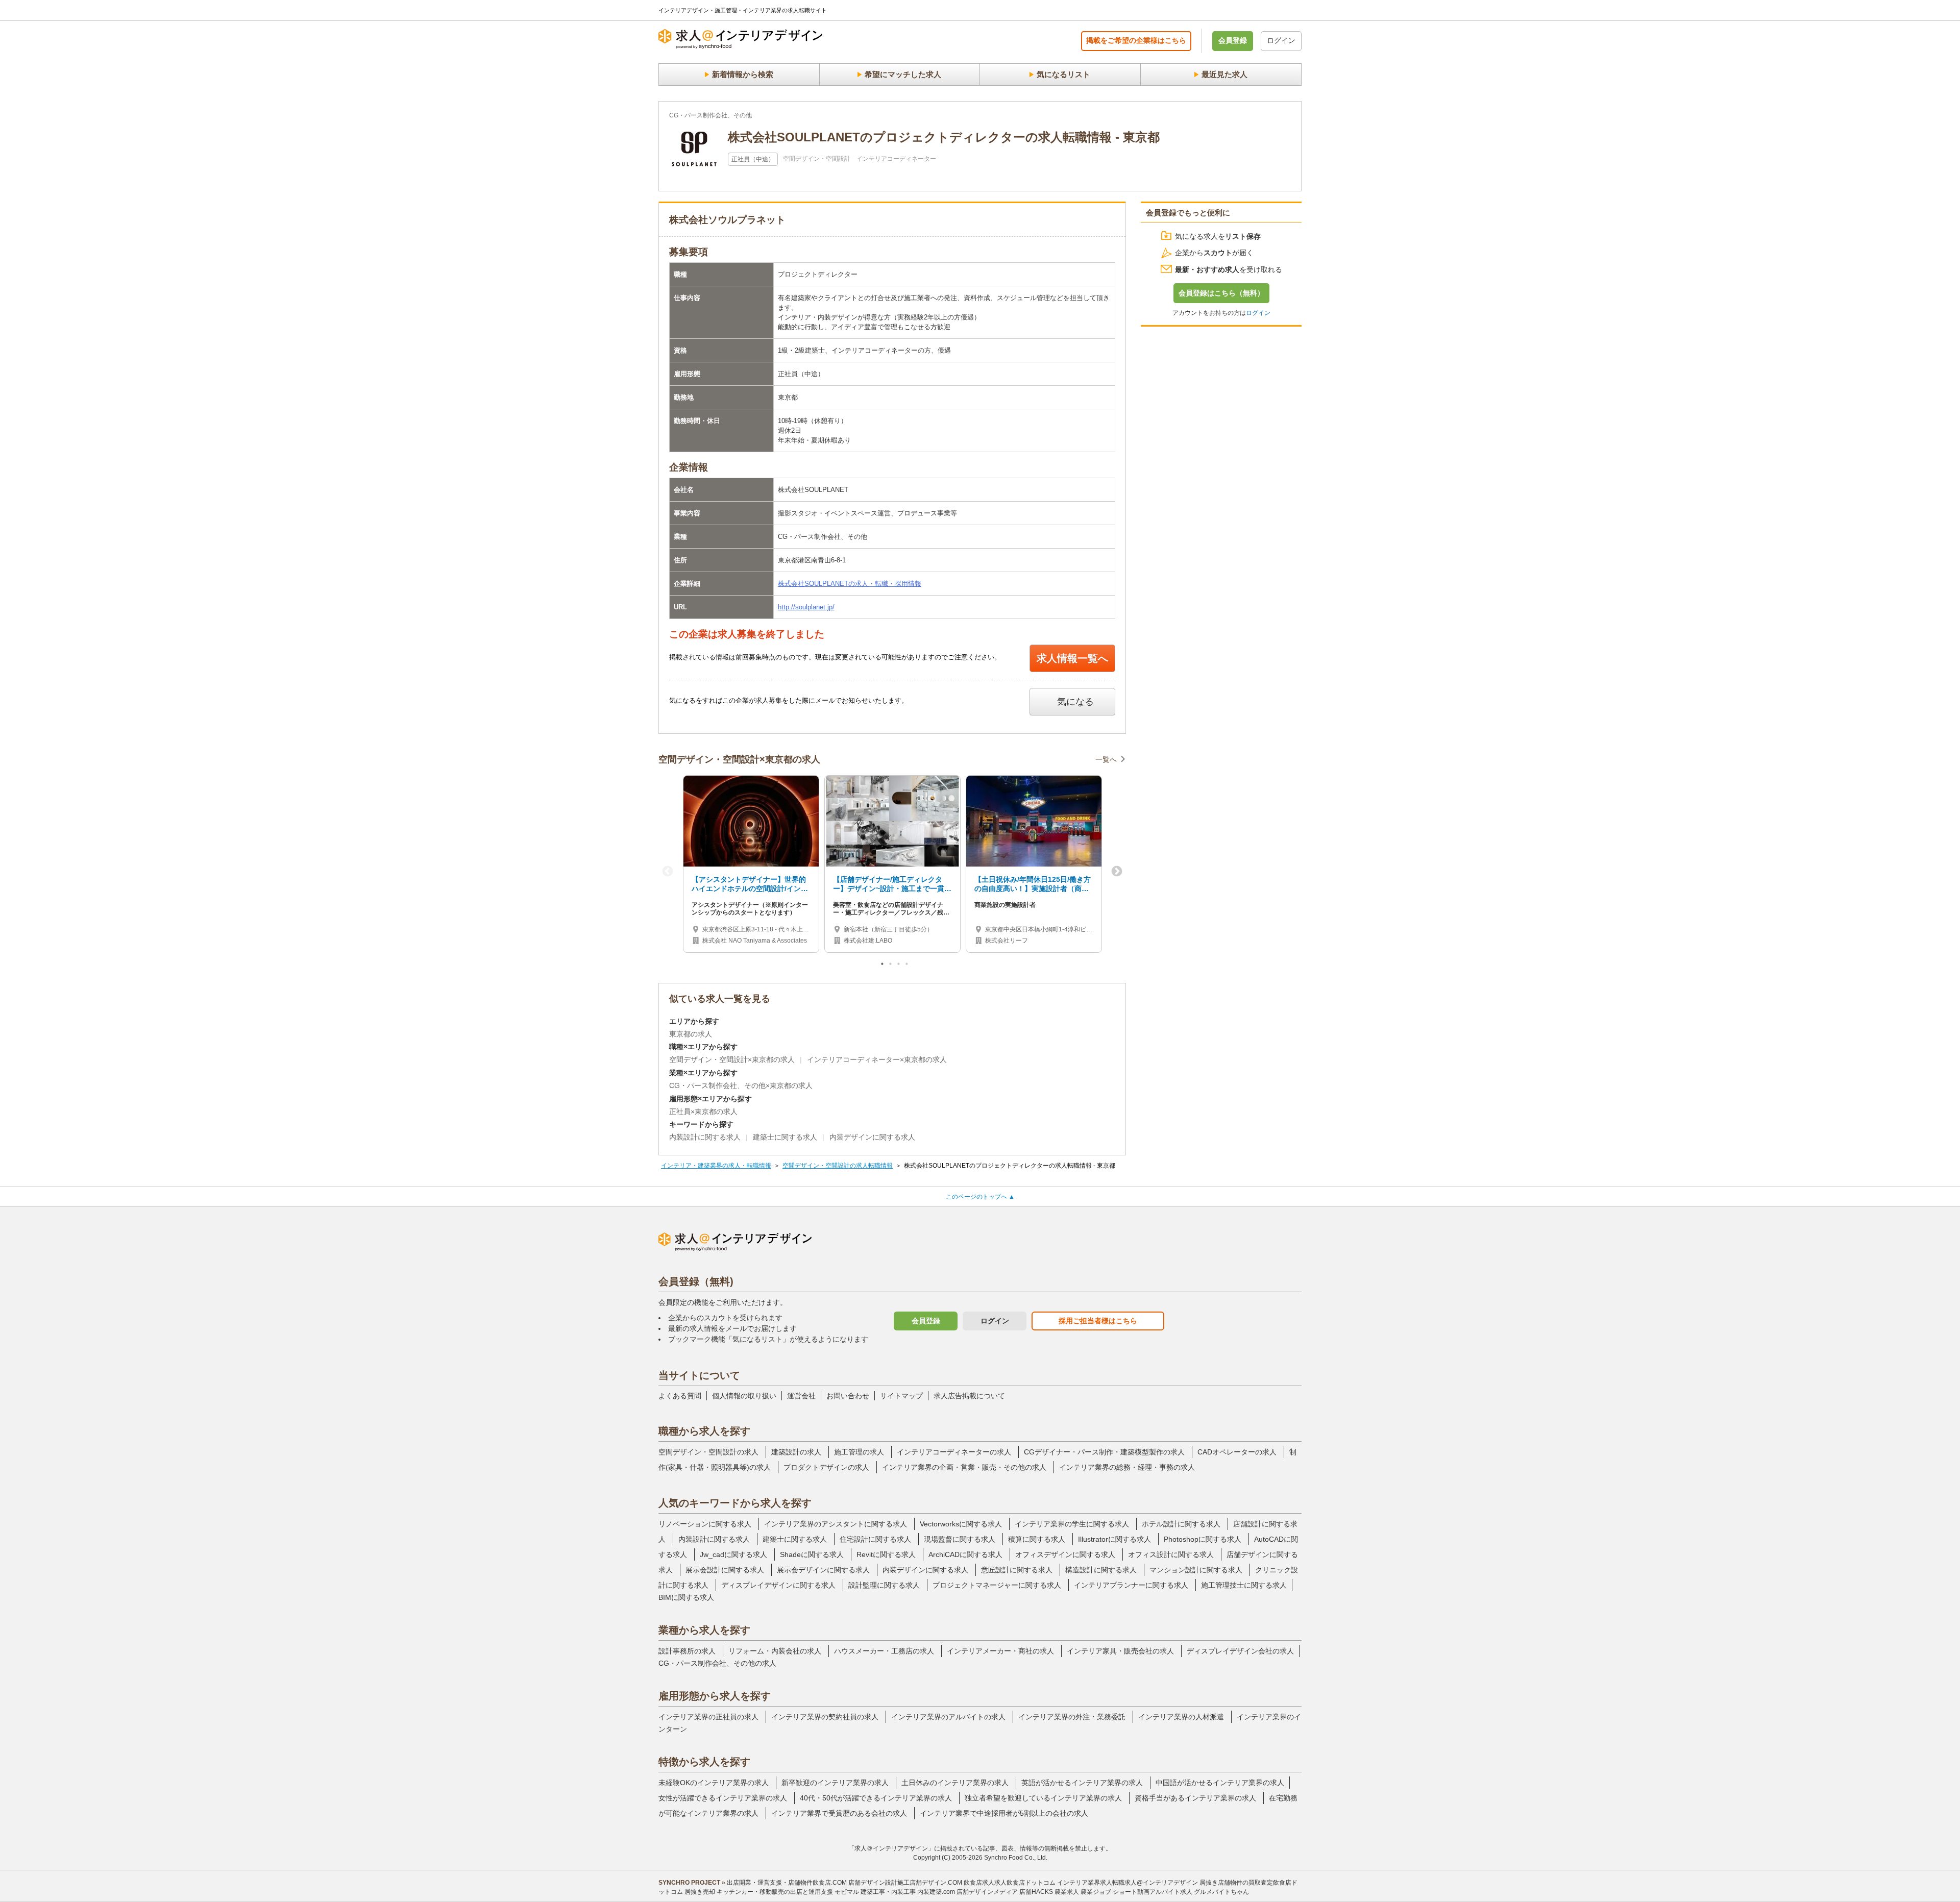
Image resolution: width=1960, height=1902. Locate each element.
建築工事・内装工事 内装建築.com (908, 1892)
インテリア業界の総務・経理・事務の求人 (1127, 1467)
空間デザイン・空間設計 (817, 159)
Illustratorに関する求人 (1114, 1539)
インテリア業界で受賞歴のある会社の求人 (839, 1813)
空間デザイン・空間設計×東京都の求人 (732, 1059)
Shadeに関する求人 (812, 1554)
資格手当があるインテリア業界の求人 (1195, 1798)
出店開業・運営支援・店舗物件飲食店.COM (787, 1883)
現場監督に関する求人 (960, 1539)
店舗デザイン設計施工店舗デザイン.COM (905, 1883)
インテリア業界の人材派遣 (1181, 1717)
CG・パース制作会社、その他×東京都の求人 (741, 1085)
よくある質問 (680, 1396)
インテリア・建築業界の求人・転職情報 (716, 1166)
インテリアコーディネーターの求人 (954, 1452)
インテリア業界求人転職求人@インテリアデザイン (1128, 1883)
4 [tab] (908, 966)
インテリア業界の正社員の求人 (708, 1717)
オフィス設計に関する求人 (1171, 1554)
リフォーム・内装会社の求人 (775, 1651)
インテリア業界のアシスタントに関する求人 (836, 1524)
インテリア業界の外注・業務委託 (1072, 1717)
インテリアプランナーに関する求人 (1131, 1585)
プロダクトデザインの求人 (826, 1467)
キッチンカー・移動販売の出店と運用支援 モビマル (788, 1892)
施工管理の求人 (859, 1452)
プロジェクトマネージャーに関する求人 (997, 1585)
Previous (668, 872)
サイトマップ (901, 1396)
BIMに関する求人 (686, 1597)
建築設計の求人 (796, 1452)
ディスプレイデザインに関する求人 (778, 1585)
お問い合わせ (848, 1396)
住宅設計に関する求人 (875, 1539)
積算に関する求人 (1037, 1539)
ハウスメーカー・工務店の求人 (884, 1651)
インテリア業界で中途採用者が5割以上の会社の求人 (1004, 1813)
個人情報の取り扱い (744, 1396)
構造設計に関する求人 (1101, 1570)
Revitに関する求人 (886, 1554)
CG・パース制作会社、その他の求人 (717, 1663)
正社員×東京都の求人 (703, 1111)
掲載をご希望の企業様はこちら (1136, 40)
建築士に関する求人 (785, 1137)
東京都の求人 (691, 1034)
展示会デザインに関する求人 (823, 1570)
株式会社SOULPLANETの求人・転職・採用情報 (850, 584)
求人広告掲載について (969, 1396)
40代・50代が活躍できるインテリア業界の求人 (876, 1798)
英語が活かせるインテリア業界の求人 (1082, 1783)
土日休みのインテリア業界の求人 (955, 1783)
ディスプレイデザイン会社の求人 (1240, 1651)
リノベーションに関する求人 (705, 1524)
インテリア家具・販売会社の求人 (1120, 1651)
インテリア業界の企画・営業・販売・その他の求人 (964, 1467)
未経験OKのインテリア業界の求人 (714, 1783)
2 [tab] (891, 966)
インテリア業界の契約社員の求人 (825, 1717)
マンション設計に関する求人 (1196, 1570)
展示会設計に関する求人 (725, 1570)
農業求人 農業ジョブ (1083, 1892)
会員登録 (1233, 40)
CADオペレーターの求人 (1237, 1452)
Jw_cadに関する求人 (733, 1554)
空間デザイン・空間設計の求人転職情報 (838, 1166)
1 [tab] (883, 966)
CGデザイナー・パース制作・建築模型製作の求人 (1104, 1452)
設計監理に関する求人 (884, 1585)
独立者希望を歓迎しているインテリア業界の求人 (1043, 1798)
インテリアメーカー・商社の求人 (1000, 1651)
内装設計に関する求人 (705, 1137)
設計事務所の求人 (687, 1651)
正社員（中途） (753, 159)
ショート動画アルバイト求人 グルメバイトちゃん (1181, 1892)
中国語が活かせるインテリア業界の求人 (1220, 1783)
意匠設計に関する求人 (1017, 1570)
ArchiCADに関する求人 (965, 1554)
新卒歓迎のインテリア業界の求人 (835, 1783)
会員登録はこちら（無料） (1221, 293)
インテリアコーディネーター (896, 159)
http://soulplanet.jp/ (806, 607)
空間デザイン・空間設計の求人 (708, 1452)
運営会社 (801, 1396)
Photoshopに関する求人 (1203, 1539)
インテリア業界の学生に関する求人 (1072, 1524)
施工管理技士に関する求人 (1244, 1585)
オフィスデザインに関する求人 (1065, 1554)
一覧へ (1106, 759)
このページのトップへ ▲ (980, 1197)
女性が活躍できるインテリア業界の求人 (723, 1798)
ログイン (1281, 40)
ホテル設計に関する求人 (1181, 1524)
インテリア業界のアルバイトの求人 (948, 1717)
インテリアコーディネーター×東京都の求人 (877, 1059)
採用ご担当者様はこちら (1098, 1321)
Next (1117, 872)
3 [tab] (899, 966)
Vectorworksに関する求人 (961, 1524)
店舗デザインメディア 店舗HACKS (1005, 1892)
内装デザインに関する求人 (872, 1137)
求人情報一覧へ (1072, 658)
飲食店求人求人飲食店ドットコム (1010, 1883)
